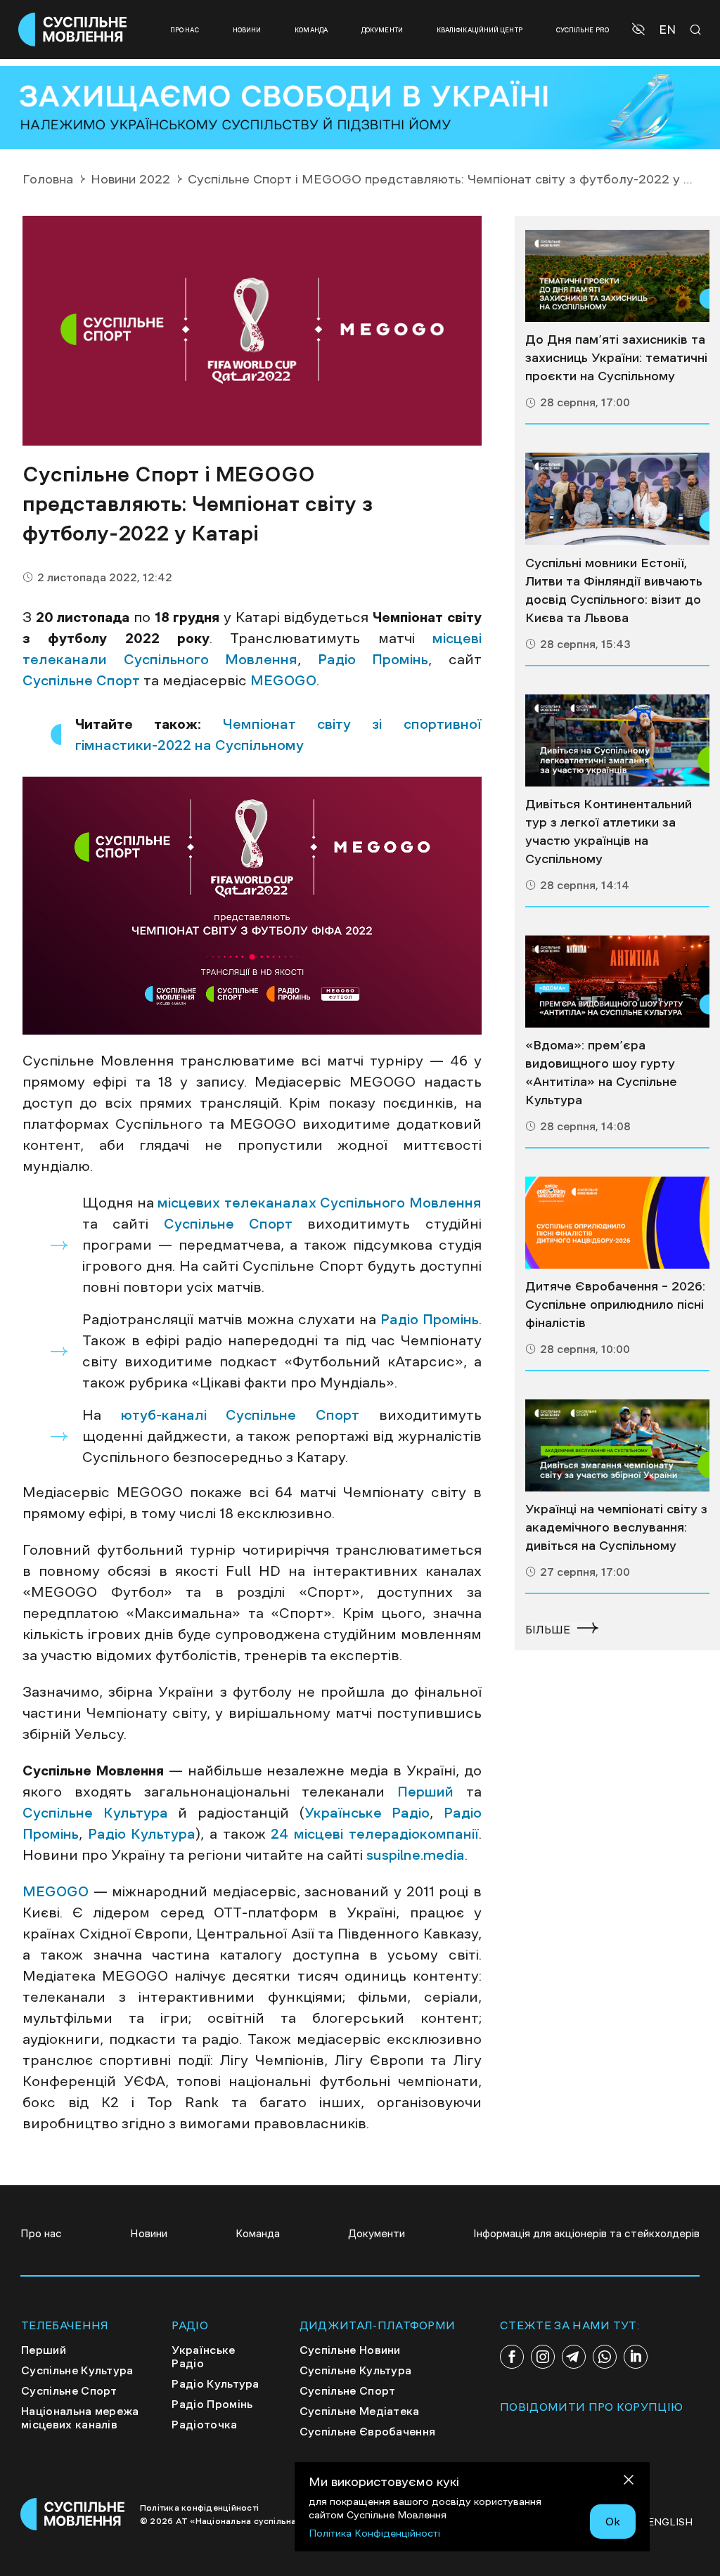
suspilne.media (416, 1855)
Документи (382, 30)
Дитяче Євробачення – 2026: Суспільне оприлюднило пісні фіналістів (615, 1305)
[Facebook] (512, 2357)
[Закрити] (629, 2482)
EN (667, 30)
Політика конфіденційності (199, 2508)
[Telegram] (574, 2357)
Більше (548, 1629)
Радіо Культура (142, 1834)
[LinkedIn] (636, 2357)
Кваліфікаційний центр (480, 30)
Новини (247, 30)
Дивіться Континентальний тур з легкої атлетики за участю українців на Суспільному (609, 831)
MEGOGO (283, 680)
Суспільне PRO (583, 30)
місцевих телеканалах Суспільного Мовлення (320, 1203)
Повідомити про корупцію (591, 2407)
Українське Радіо (367, 1813)
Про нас (185, 30)
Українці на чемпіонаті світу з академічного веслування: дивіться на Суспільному (616, 1527)
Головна (48, 179)
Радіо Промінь (373, 659)
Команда (311, 30)
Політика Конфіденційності (374, 2533)
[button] (640, 30)
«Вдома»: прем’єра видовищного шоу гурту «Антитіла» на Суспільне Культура (601, 1073)
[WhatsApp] (605, 2357)
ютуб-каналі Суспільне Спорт (240, 1415)
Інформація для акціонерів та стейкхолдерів (586, 2233)
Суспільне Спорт (81, 680)
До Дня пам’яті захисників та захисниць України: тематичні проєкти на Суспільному (616, 358)
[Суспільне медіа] (617, 276)
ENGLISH (670, 2522)
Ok (613, 2521)
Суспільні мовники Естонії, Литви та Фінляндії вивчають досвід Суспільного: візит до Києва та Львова (614, 590)
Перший (425, 1792)
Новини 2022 (130, 179)
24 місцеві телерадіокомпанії (374, 1834)
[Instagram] (543, 2357)
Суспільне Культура (95, 1813)
